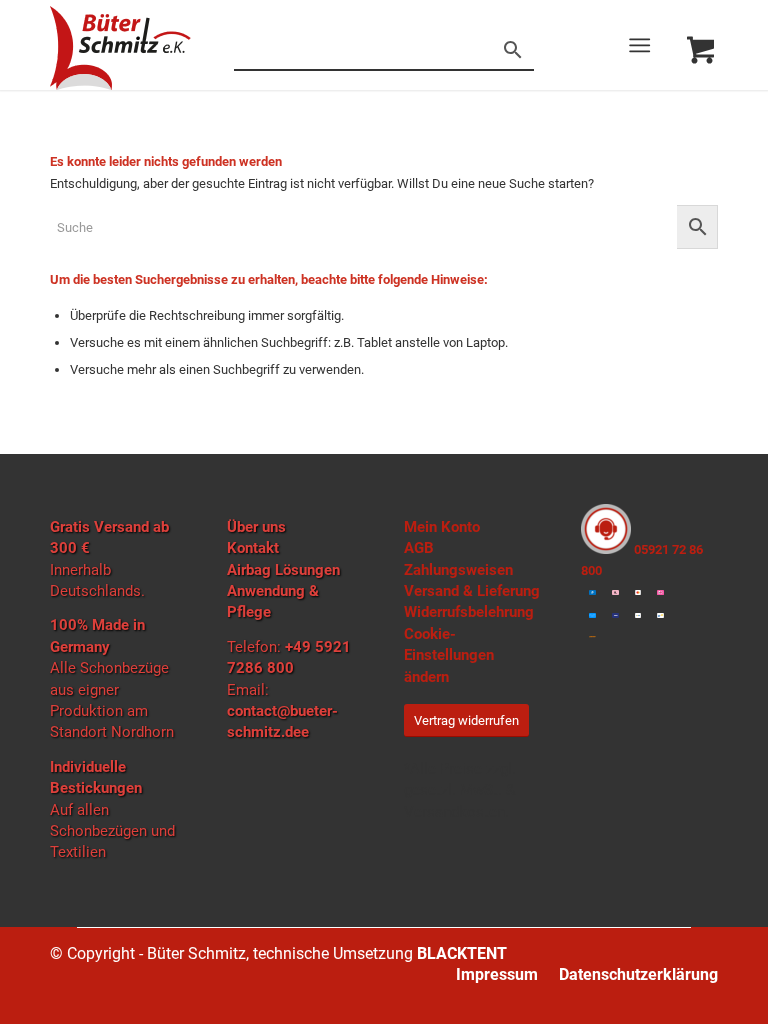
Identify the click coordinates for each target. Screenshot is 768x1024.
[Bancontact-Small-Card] (660, 615)
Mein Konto (442, 527)
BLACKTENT (462, 953)
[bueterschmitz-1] (120, 48)
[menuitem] (643, 45)
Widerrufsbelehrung (469, 612)
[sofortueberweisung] (592, 637)
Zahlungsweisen (458, 570)
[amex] (592, 615)
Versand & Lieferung (472, 591)
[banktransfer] (638, 615)
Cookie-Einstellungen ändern (449, 655)
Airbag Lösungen (283, 570)
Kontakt (253, 548)
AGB (419, 548)
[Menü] (639, 45)
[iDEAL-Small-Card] (660, 592)
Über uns (256, 527)
